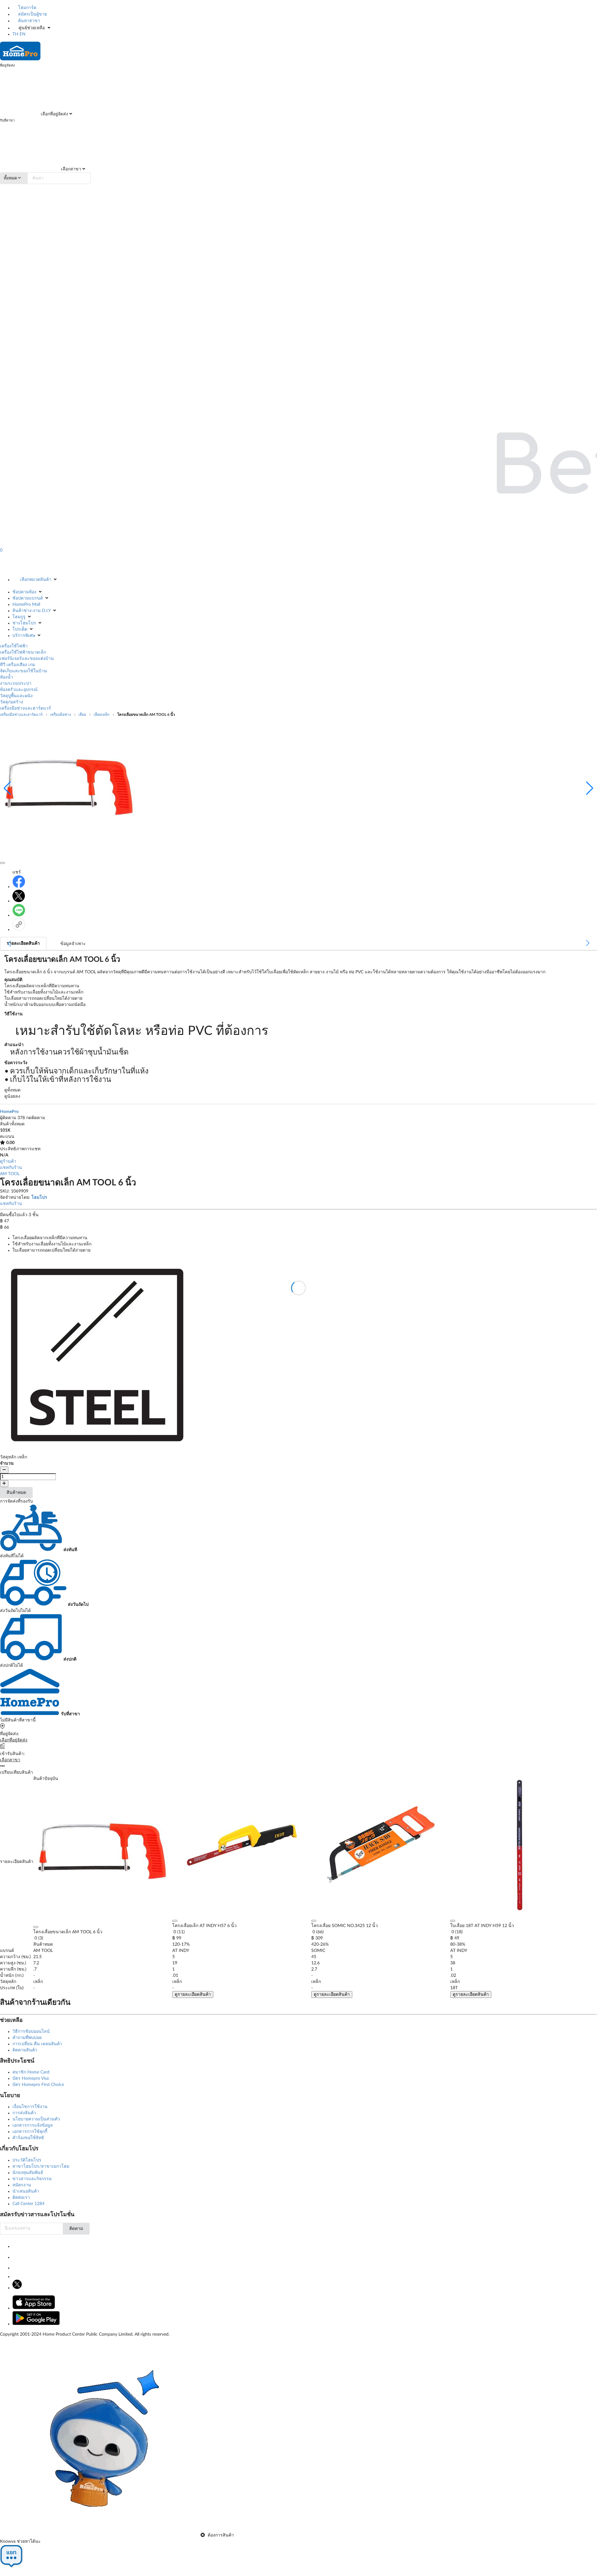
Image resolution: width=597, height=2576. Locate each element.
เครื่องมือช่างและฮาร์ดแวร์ (25, 708)
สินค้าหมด (16, 1493)
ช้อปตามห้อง (24, 592)
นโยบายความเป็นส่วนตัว (36, 2119)
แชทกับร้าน (11, 1168)
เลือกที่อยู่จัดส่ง (54, 114)
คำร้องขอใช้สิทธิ (28, 2138)
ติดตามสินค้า (25, 2050)
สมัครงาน (22, 2185)
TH (15, 34)
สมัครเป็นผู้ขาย (32, 14)
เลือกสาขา (70, 169)
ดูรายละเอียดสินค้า (193, 1995)
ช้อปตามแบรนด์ (28, 598)
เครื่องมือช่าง (60, 715)
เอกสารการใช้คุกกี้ (30, 2132)
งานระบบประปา (16, 683)
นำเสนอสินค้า (26, 2191)
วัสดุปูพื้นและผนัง (16, 696)
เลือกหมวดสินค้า (36, 580)
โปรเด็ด (20, 629)
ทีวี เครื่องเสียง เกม (18, 665)
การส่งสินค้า (24, 2113)
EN (23, 34)
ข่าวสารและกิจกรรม (32, 2179)
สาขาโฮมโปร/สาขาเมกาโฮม (41, 2166)
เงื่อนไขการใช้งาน (30, 2107)
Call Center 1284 (28, 2204)
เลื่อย (82, 715)
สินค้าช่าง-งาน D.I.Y (32, 611)
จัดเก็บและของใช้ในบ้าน (23, 671)
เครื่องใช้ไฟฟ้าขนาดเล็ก (23, 652)
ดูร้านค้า (8, 1161)
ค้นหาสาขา (28, 21)
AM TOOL (10, 1174)
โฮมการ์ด (27, 8)
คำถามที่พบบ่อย (27, 2038)
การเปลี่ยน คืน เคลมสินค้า (37, 2044)
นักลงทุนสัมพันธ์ (28, 2173)
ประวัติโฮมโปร (27, 2160)
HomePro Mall (26, 605)
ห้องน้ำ (7, 677)
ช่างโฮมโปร (24, 623)
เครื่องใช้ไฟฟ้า (14, 646)
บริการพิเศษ (24, 636)
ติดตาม (76, 2229)
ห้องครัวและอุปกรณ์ (19, 690)
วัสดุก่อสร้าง (12, 702)
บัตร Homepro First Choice (38, 2085)
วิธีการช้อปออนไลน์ (31, 2032)
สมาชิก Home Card (31, 2072)
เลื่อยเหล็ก (102, 715)
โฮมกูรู (19, 617)
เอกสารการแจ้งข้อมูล (33, 2125)
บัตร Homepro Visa (31, 2078)
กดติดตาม (36, 1118)
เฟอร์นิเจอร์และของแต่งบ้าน (27, 659)
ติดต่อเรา (21, 2198)
